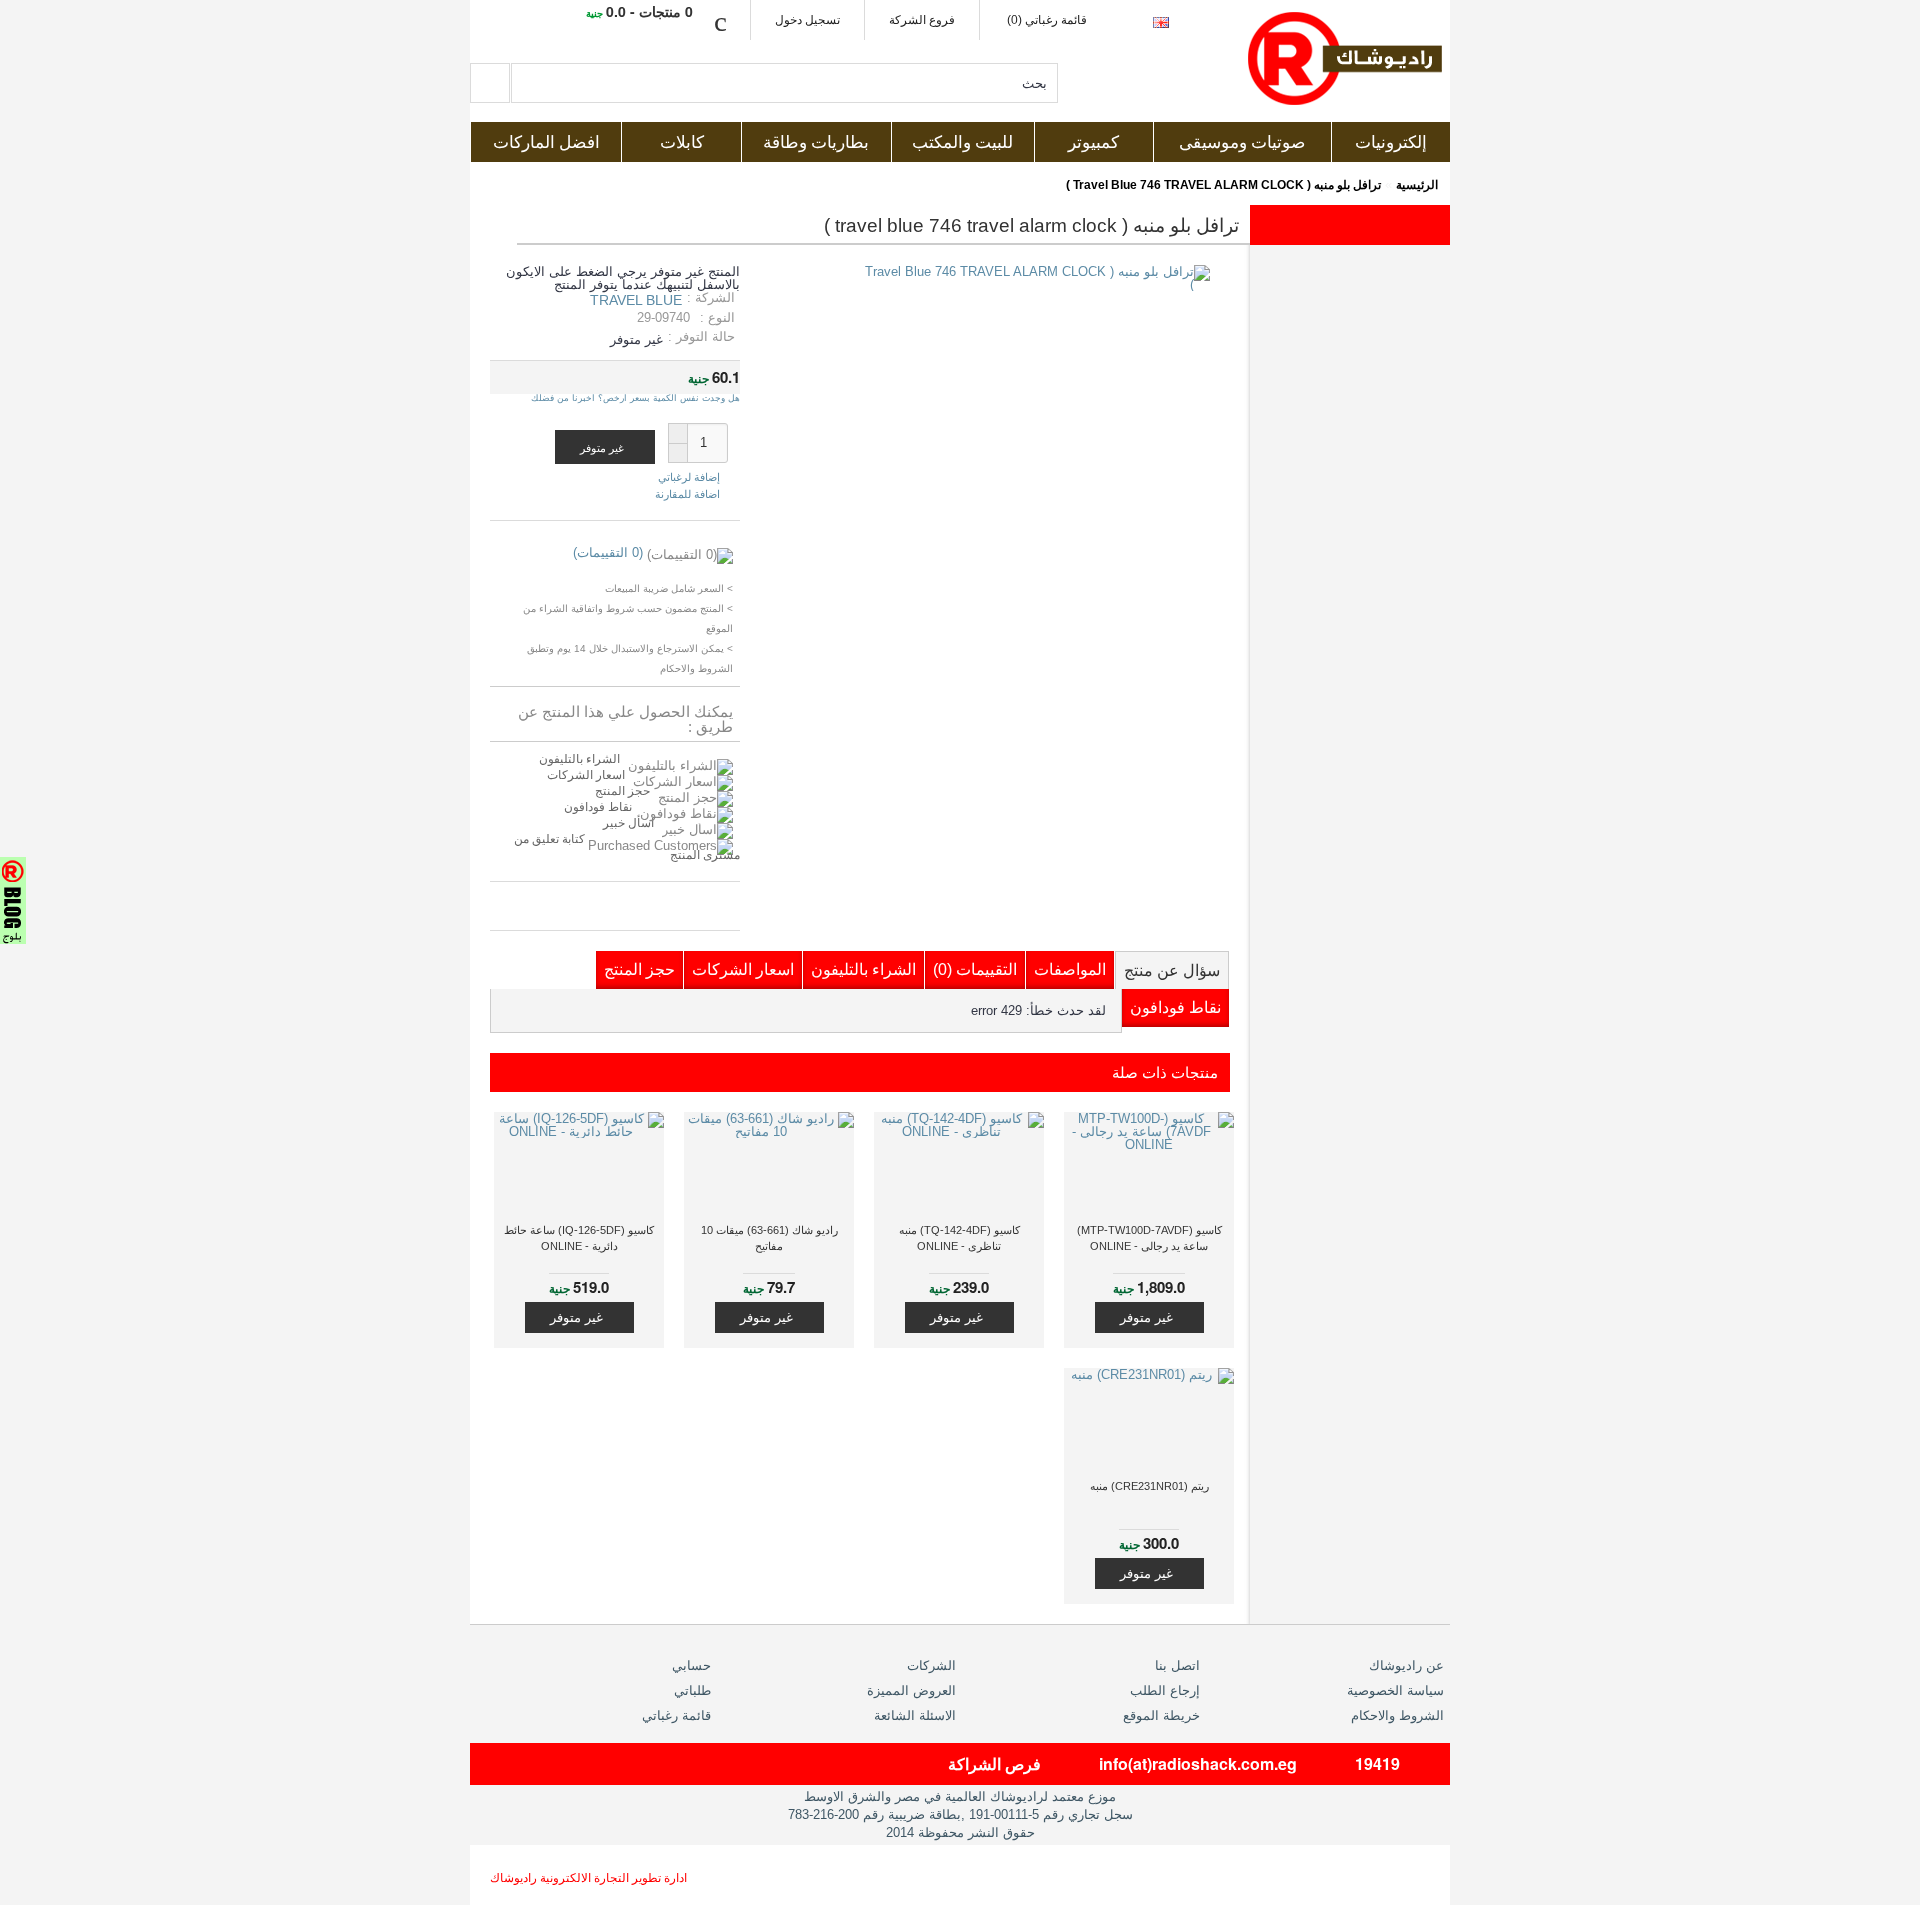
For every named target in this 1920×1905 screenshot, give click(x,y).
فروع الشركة (922, 20)
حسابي (691, 1665)
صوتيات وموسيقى (1242, 142)
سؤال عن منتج (1172, 970)
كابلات (682, 142)
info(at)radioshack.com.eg (1198, 1763)
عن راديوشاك (1406, 1665)
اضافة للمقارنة (687, 494)
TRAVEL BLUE (636, 300)
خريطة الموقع (1161, 1715)
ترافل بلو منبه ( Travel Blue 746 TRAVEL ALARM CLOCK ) (1223, 185)
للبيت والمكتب (962, 142)
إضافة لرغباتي (689, 477)
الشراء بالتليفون (579, 759)
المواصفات (1070, 969)
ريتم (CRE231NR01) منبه (1149, 1486)
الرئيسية (1417, 185)
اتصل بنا (1177, 1665)
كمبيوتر (1093, 142)
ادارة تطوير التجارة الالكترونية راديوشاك (588, 1878)
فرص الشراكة (994, 1763)
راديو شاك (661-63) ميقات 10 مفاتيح (769, 1238)
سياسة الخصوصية (1395, 1690)
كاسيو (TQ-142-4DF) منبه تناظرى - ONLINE (959, 1238)
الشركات (931, 1665)
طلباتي (692, 1690)
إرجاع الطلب (1165, 1690)
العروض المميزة (911, 1690)
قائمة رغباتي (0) (1047, 20)
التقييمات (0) (975, 969)
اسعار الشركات (586, 775)
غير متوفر (1146, 1317)
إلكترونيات (1391, 142)
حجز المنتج (622, 791)
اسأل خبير (628, 823)
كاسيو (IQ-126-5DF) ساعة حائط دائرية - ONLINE (579, 1238)
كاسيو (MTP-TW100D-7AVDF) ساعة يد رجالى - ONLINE (1149, 1238)
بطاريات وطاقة (816, 142)
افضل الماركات (546, 142)
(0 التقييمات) (608, 552)
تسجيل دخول (807, 20)
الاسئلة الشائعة (915, 1715)
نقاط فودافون (598, 807)
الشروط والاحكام (1397, 1715)
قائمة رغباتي (676, 1715)
